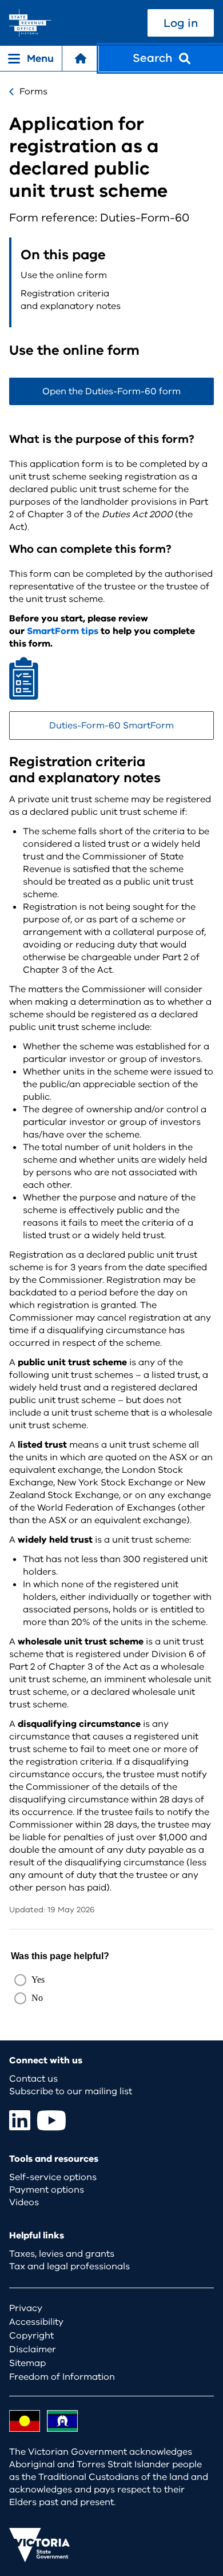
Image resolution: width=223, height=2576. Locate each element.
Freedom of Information (62, 2377)
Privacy (26, 2308)
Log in (181, 23)
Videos (24, 2202)
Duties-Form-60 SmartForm (111, 726)
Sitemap (27, 2363)
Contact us (33, 2079)
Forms (33, 92)
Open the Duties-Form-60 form (111, 391)
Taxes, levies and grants (62, 2254)
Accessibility (36, 2322)
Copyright (31, 2336)
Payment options (47, 2190)
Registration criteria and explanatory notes (71, 300)
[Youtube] (51, 2120)
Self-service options (53, 2177)
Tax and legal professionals (69, 2266)
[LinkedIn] (20, 2120)
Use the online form (64, 275)
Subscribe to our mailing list (71, 2091)
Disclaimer (33, 2349)
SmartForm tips (63, 631)
